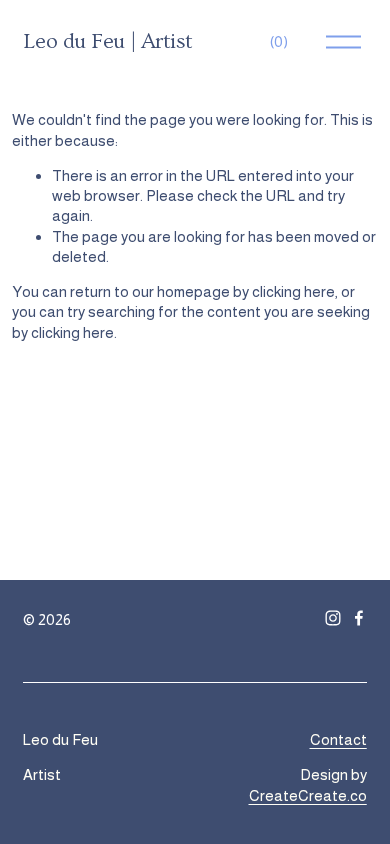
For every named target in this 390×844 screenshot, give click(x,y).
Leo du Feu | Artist (108, 41)
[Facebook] (359, 618)
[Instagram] (333, 618)
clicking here (293, 291)
